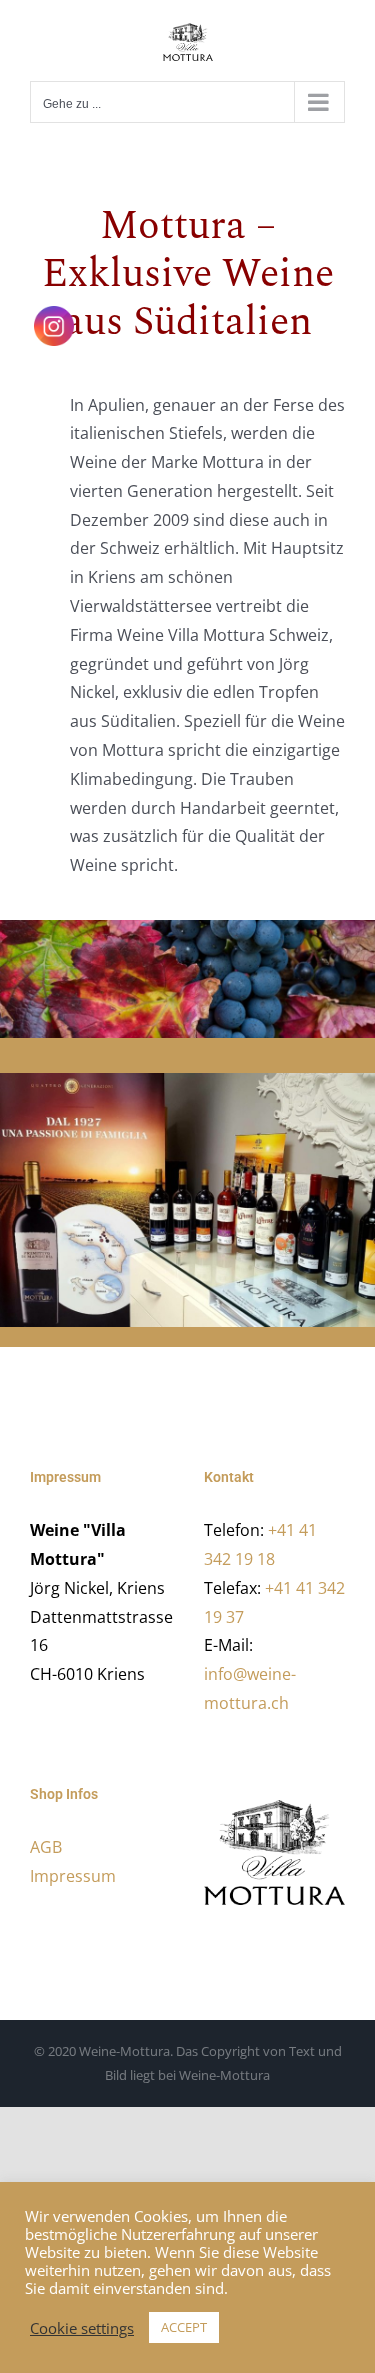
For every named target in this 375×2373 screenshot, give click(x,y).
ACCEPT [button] (184, 2327)
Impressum (73, 1876)
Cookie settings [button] (82, 2328)
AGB (46, 1847)
